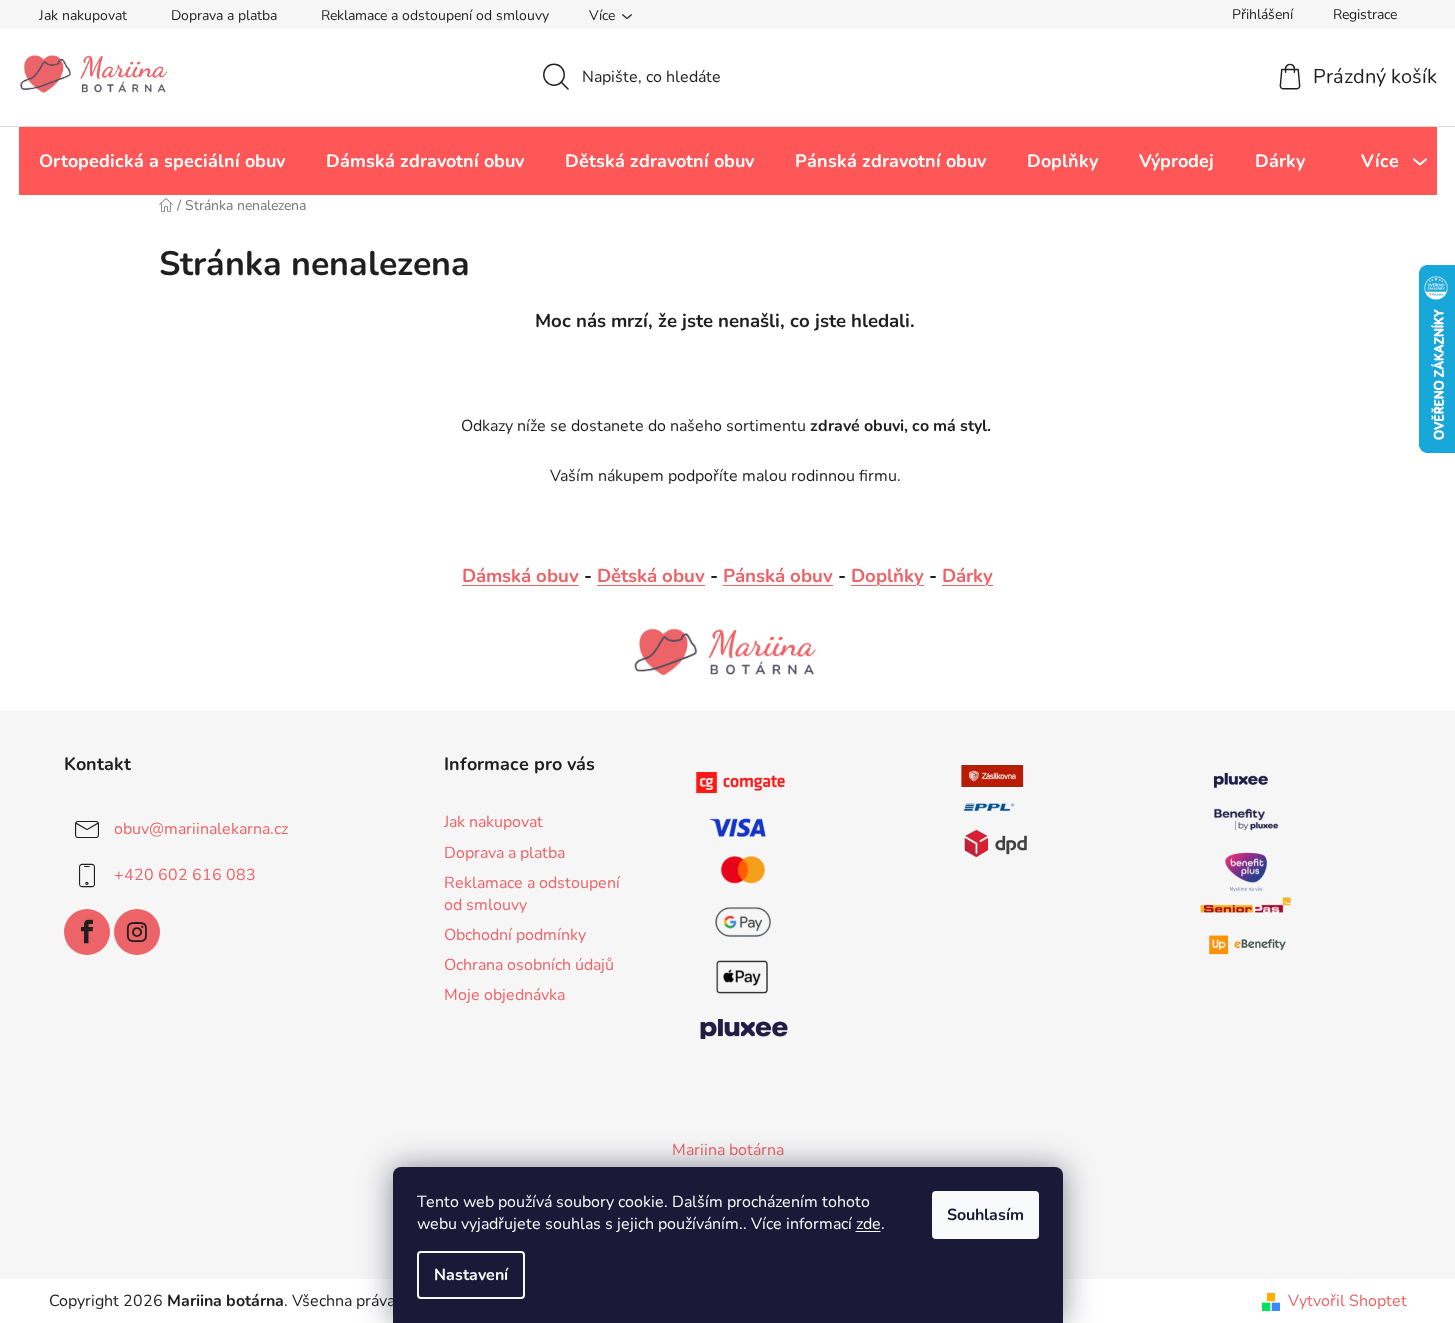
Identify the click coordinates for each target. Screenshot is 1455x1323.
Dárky (967, 576)
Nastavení (471, 1275)
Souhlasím (985, 1215)
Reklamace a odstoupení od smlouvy (435, 15)
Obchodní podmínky (515, 935)
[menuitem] (162, 161)
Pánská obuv (778, 576)
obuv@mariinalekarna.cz (201, 829)
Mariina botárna (728, 1150)
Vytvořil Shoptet (1347, 1301)
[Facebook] (87, 932)
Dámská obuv (520, 576)
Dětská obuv (651, 576)
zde (868, 1224)
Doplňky (887, 576)
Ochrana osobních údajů (529, 965)
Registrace (1365, 14)
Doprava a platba (224, 15)
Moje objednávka (504, 995)
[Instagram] (137, 932)
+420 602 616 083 (185, 875)
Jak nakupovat (83, 15)
